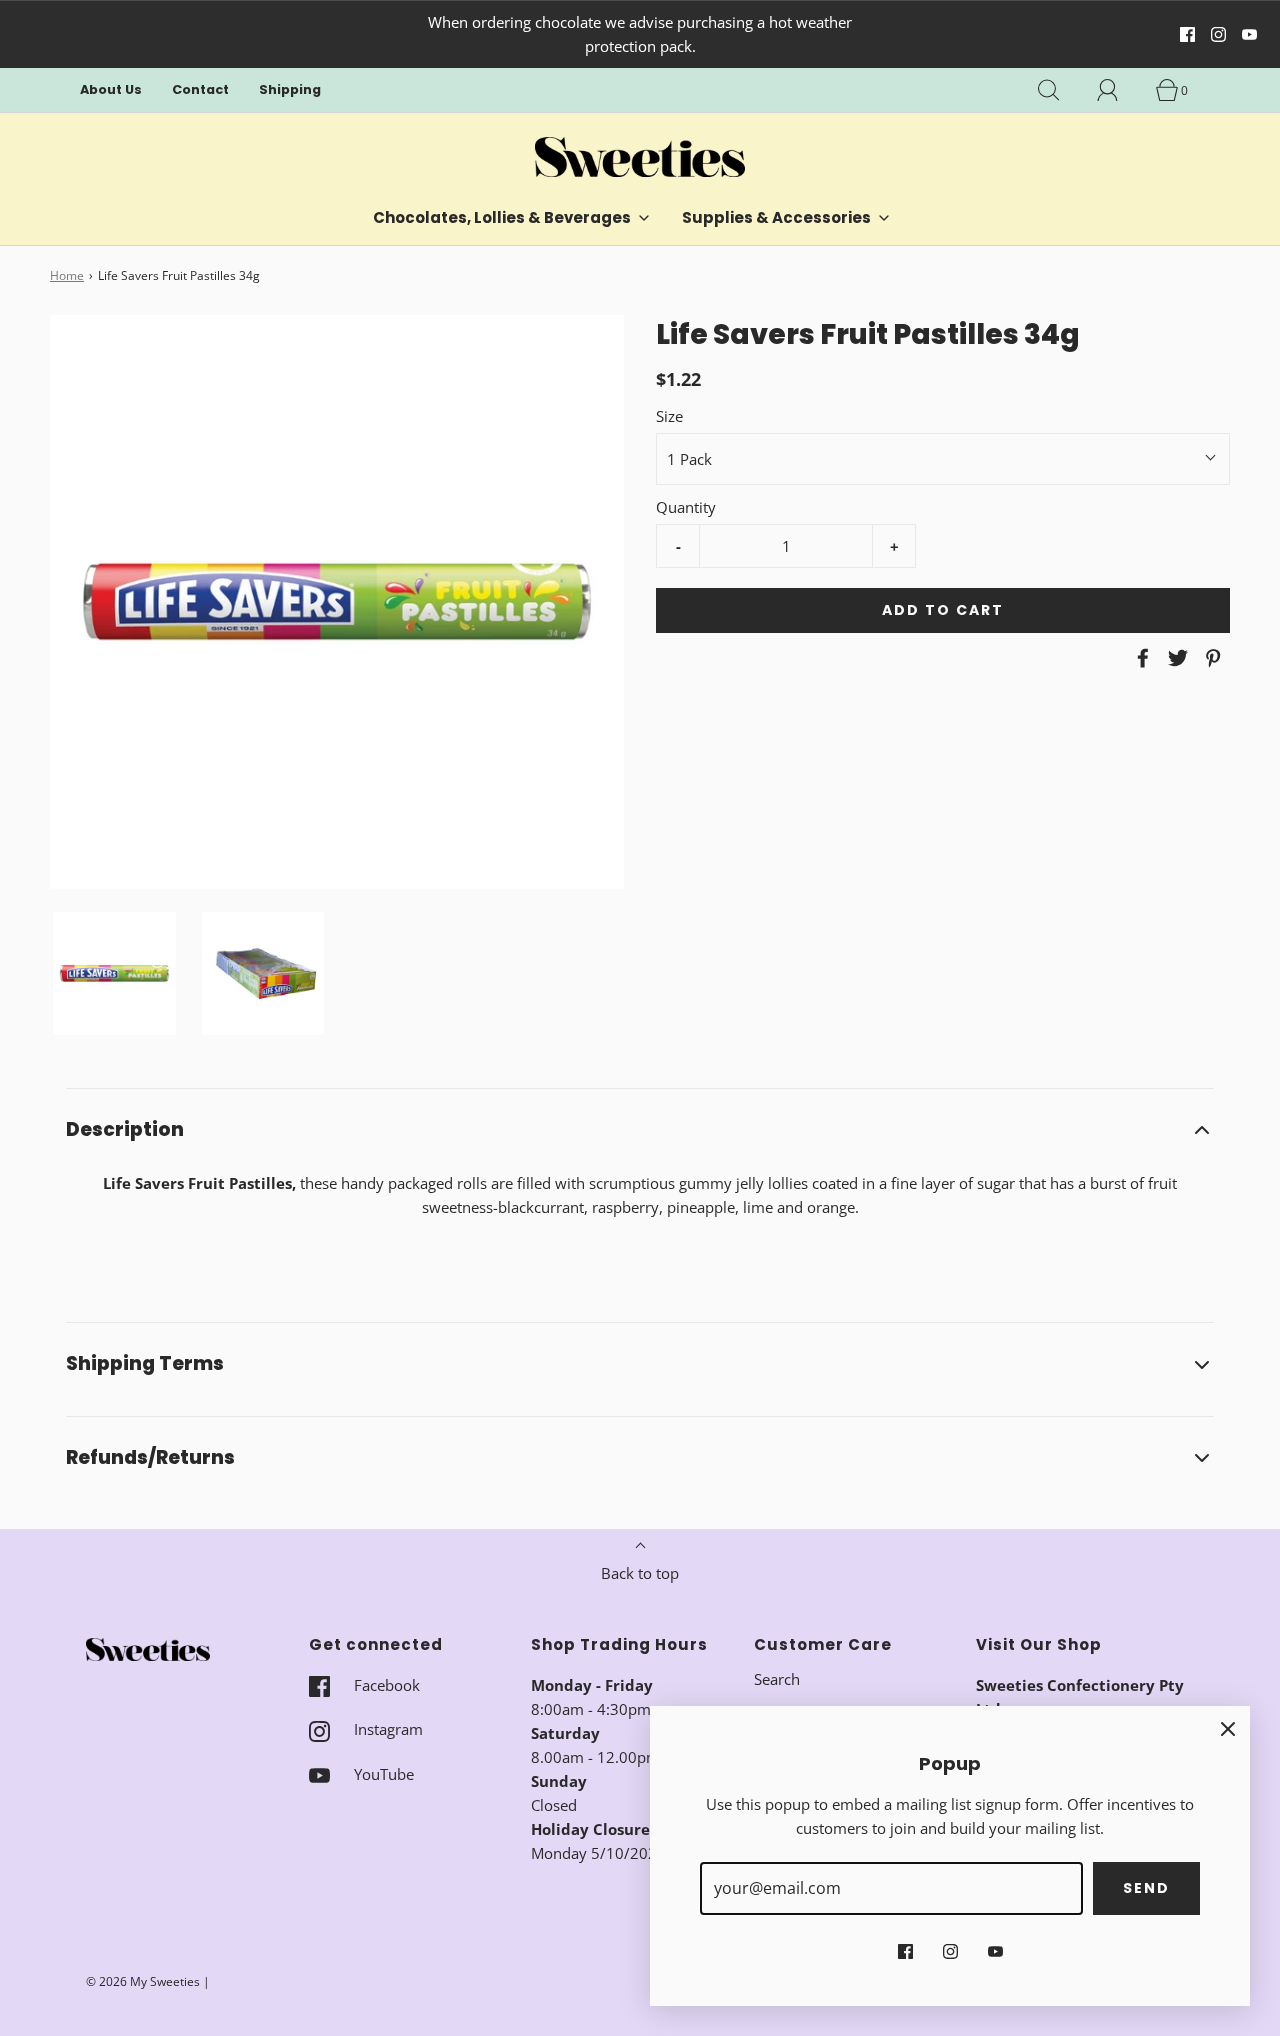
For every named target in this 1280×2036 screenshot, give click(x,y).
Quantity (686, 507)
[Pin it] (1210, 658)
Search (777, 1679)
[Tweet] (1175, 658)
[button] (114, 973)
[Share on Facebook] (1140, 658)
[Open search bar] (1060, 90)
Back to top (640, 1573)
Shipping (290, 89)
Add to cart (943, 610)
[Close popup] (1228, 1728)
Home (67, 275)
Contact (200, 89)
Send (1146, 1888)
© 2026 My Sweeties (143, 1981)
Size (669, 416)
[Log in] (1119, 90)
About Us (111, 89)
